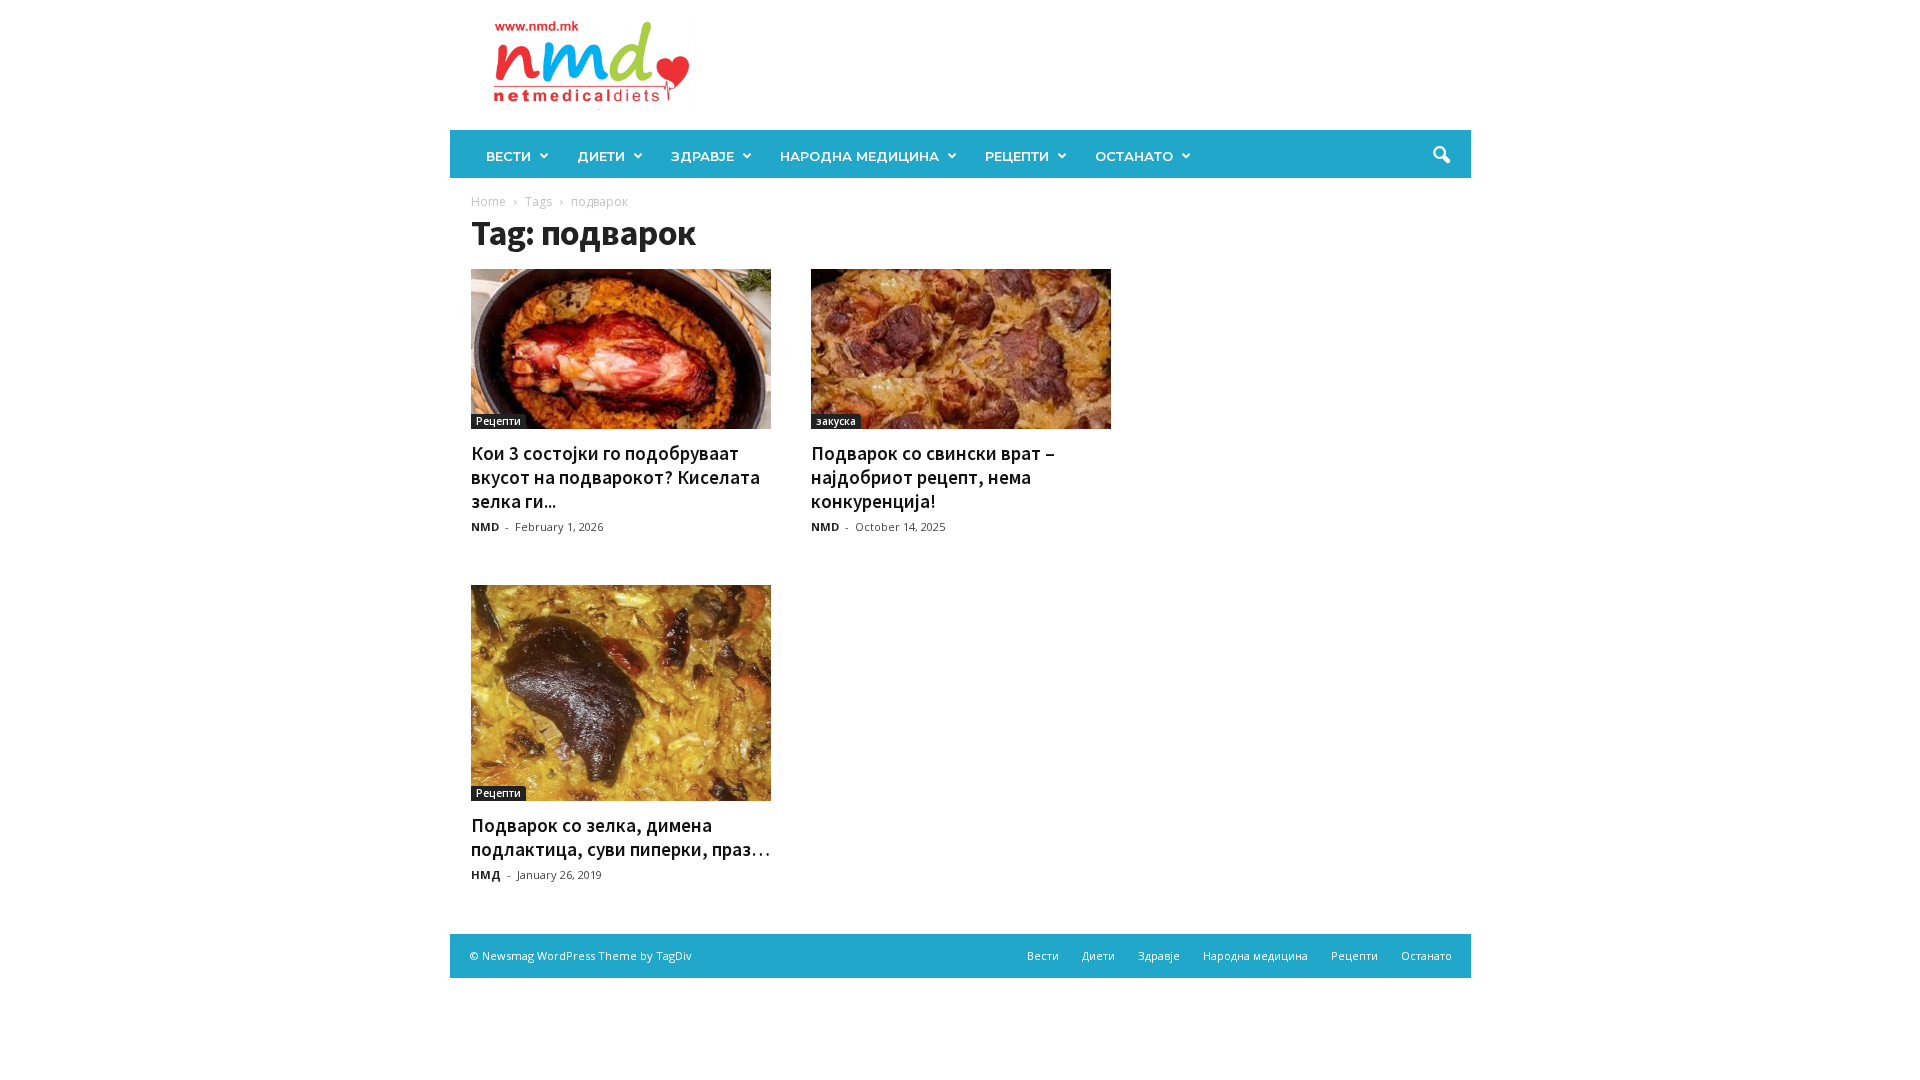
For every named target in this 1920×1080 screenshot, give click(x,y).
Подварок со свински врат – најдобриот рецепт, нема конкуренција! (933, 477)
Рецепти (1017, 156)
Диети (601, 156)
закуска (836, 421)
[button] (1441, 156)
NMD (485, 526)
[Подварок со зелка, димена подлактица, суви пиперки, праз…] (621, 693)
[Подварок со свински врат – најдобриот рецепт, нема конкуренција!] (961, 349)
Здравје (702, 156)
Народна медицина (859, 156)
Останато (1134, 156)
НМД (486, 874)
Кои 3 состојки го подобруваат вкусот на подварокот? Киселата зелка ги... (615, 477)
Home (488, 201)
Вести (508, 156)
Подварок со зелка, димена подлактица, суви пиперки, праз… (620, 837)
